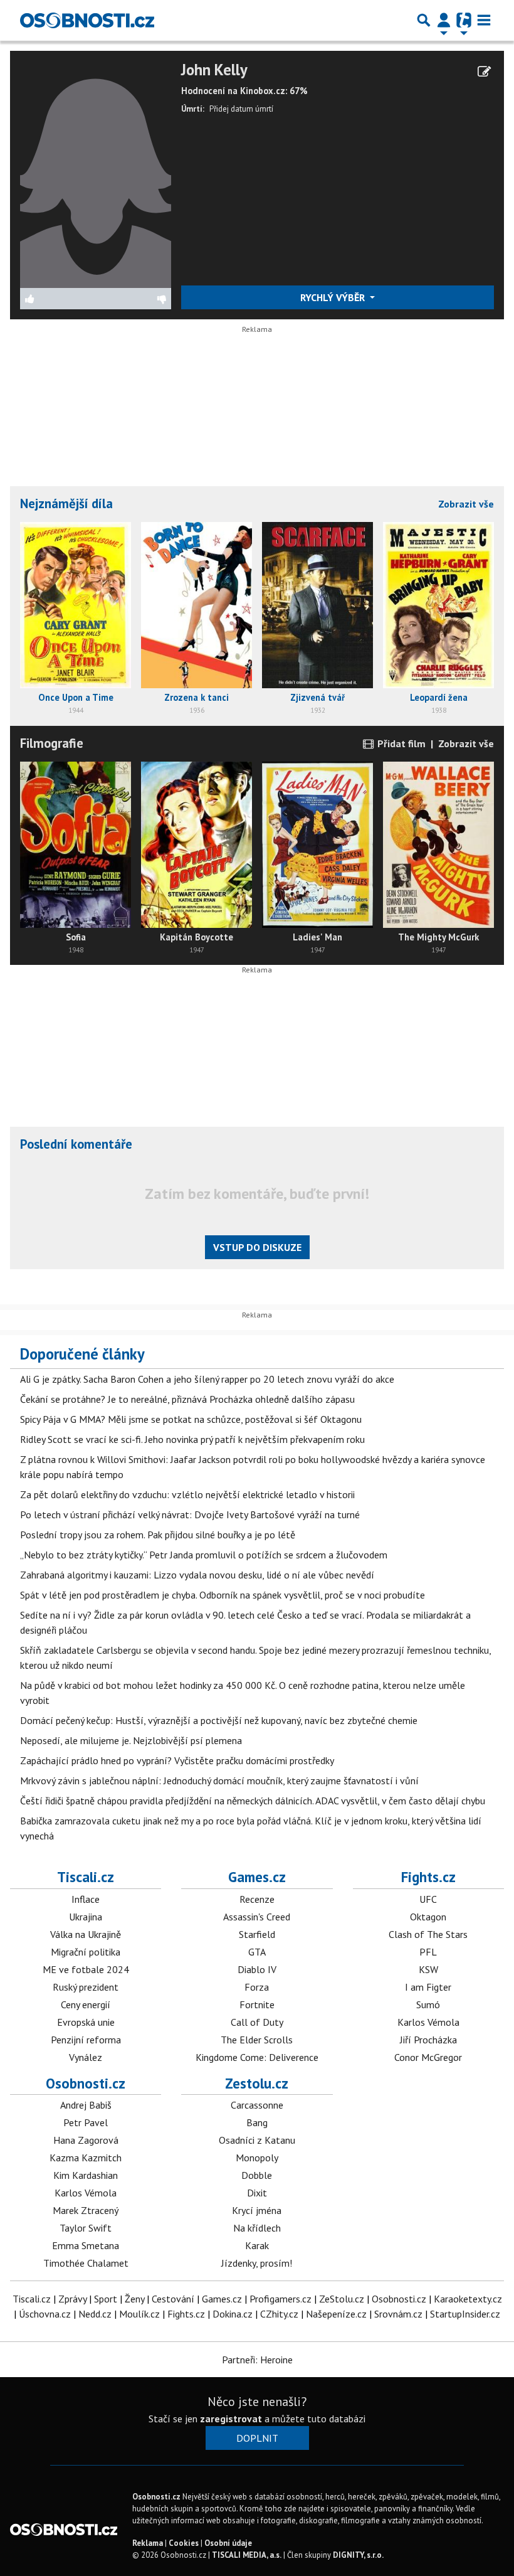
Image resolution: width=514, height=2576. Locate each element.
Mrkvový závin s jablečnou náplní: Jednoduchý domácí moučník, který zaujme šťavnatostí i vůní (219, 1780)
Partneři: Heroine (257, 2360)
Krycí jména (257, 2210)
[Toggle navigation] (484, 20)
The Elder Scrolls (257, 2040)
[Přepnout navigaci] (444, 20)
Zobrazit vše (466, 504)
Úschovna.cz (45, 2314)
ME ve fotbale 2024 (86, 1969)
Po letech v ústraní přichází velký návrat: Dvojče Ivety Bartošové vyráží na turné (190, 1514)
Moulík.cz (139, 2314)
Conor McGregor (428, 2057)
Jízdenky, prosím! (257, 2263)
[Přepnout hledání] (424, 20)
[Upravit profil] (484, 72)
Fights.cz (428, 1877)
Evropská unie (86, 2022)
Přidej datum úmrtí (241, 109)
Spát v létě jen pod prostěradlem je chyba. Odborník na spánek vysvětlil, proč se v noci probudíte (223, 1595)
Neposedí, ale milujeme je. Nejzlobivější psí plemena (131, 1740)
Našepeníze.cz (336, 2314)
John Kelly (214, 70)
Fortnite (257, 2004)
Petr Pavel (86, 2122)
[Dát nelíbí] (133, 299)
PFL (428, 1952)
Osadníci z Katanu (257, 2140)
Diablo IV (257, 1969)
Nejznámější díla (66, 503)
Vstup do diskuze (257, 1247)
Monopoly (257, 2158)
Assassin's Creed (257, 1917)
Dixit (257, 2193)
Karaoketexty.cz (468, 2299)
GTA (257, 1952)
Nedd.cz (95, 2314)
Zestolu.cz (257, 2083)
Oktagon (428, 1917)
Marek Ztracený (86, 2210)
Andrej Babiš (86, 2105)
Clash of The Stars (428, 1934)
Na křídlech (257, 2228)
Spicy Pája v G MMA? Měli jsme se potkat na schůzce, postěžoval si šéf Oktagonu (191, 1419)
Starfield (257, 1934)
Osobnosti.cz (86, 2083)
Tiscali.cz (86, 1877)
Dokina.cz (233, 2314)
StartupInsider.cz (465, 2314)
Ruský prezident (86, 1987)
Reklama (148, 2543)
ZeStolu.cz (342, 2299)
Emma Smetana (86, 2245)
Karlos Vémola (428, 2022)
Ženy (134, 2299)
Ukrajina (86, 1917)
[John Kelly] (96, 173)
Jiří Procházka (428, 2040)
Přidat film (400, 743)
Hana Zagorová (86, 2140)
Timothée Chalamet (86, 2263)
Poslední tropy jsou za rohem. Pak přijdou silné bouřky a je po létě (158, 1535)
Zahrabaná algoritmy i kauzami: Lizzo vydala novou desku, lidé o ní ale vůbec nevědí (197, 1575)
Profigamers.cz (281, 2299)
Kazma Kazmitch (86, 2158)
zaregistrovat (231, 2419)
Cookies (184, 2543)
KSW (428, 1969)
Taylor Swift (86, 2228)
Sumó (428, 2004)
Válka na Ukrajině (86, 1934)
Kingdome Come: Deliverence (257, 2057)
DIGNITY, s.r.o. (358, 2555)
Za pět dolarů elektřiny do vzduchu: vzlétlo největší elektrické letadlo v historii (187, 1494)
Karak (257, 2245)
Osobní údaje (228, 2543)
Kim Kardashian (86, 2175)
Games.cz (257, 1877)
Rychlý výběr (334, 297)
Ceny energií (86, 2004)
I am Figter (428, 1987)
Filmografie (52, 743)
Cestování (173, 2299)
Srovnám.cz (398, 2314)
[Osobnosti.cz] (87, 20)
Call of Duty (257, 2022)
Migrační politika (86, 1952)
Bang (257, 2122)
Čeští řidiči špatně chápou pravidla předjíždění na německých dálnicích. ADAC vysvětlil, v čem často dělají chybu (253, 1801)
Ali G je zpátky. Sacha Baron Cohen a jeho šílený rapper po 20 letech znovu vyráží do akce (207, 1379)
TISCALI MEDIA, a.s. (247, 2555)
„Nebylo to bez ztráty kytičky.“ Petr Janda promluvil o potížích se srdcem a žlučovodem (204, 1555)
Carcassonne (257, 2105)
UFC (428, 1899)
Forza (257, 1987)
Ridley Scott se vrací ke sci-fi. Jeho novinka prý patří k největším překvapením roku (192, 1439)
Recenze (257, 1899)
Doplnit (257, 2438)
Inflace (86, 1899)
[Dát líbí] (58, 299)
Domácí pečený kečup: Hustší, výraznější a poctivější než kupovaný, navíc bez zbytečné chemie (219, 1720)
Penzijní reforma (86, 2040)
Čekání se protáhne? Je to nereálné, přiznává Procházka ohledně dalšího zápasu (187, 1399)
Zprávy (72, 2299)
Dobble (257, 2175)
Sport (106, 2299)
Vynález (86, 2057)
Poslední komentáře (76, 1144)
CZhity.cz (279, 2314)
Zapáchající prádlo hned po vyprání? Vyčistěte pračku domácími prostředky (177, 1760)
